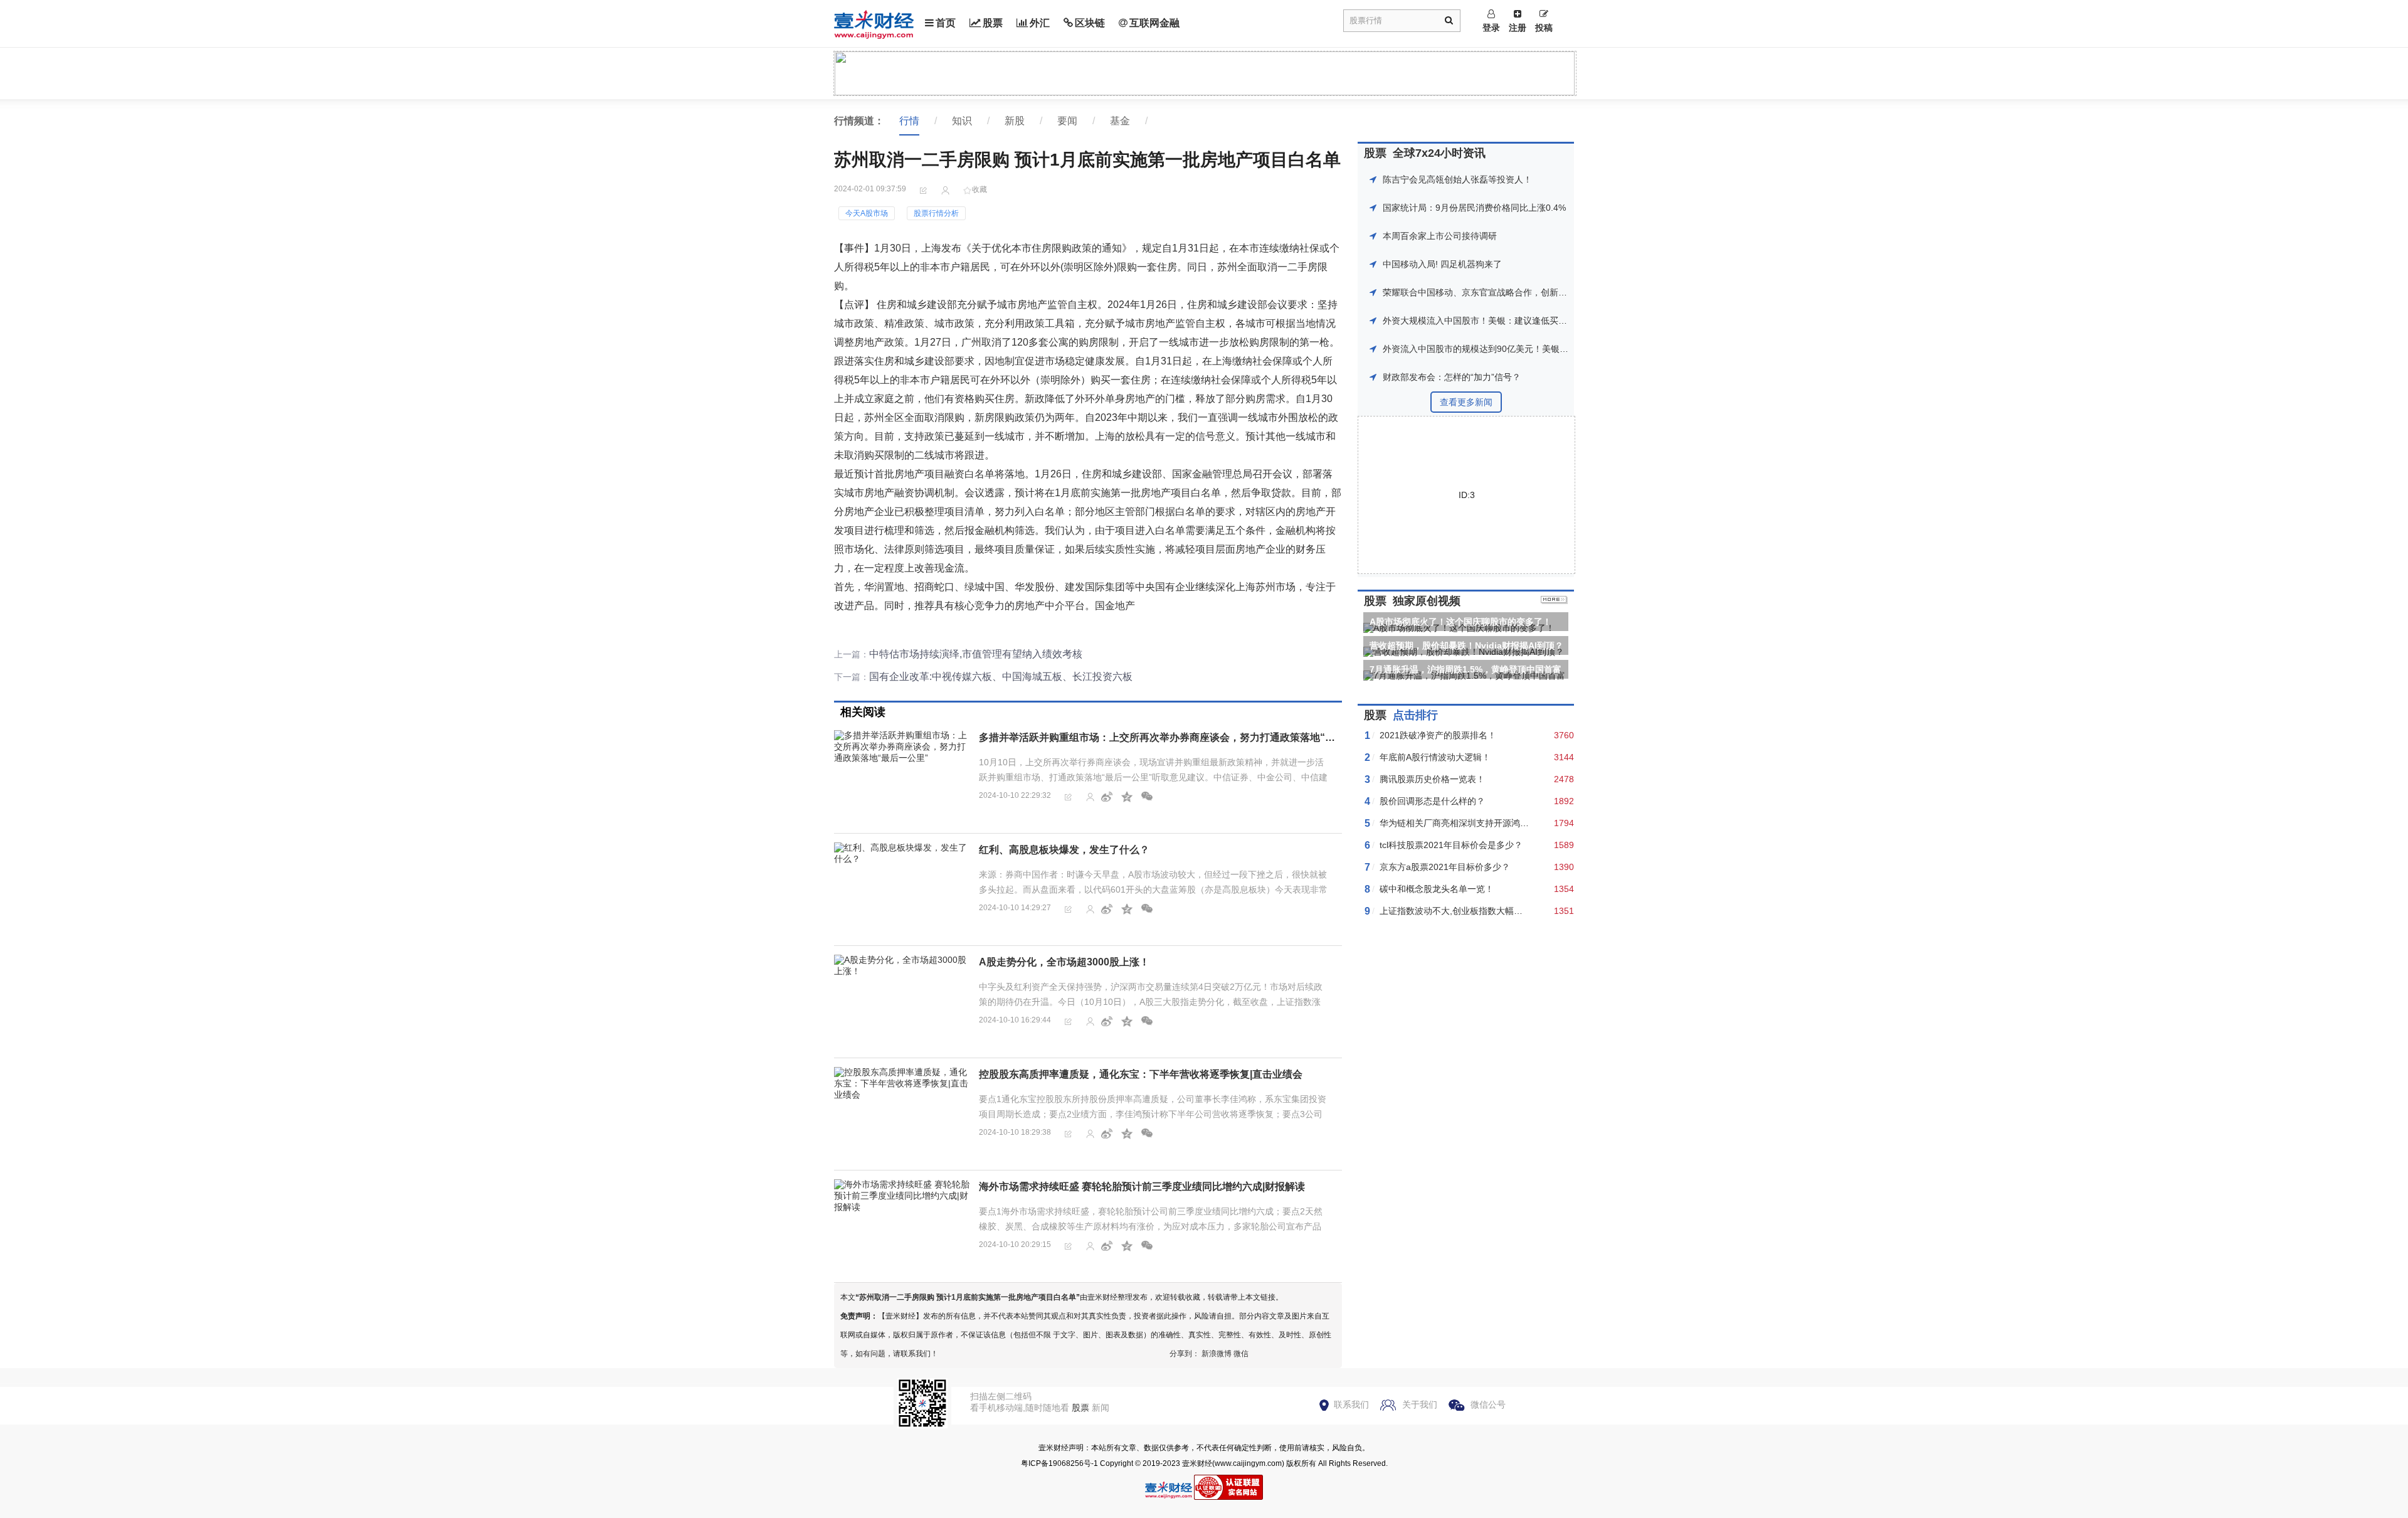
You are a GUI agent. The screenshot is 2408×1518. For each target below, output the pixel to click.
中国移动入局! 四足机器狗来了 (1442, 264)
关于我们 (1420, 1404)
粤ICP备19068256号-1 (1059, 1463)
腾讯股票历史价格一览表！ (1432, 779)
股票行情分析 (936, 213)
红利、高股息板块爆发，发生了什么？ (1064, 850)
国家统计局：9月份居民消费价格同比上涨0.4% (1474, 208)
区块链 (1090, 23)
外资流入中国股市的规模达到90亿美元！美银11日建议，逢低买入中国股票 (1528, 349)
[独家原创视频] (1554, 601)
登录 (1491, 28)
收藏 (980, 189)
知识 (962, 121)
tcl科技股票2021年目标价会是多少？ (1451, 845)
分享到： (1185, 1354)
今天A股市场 (867, 213)
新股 (1015, 121)
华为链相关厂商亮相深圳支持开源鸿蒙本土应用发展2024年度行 (1504, 823)
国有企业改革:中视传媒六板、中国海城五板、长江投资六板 (1001, 677)
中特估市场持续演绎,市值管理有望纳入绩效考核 (976, 654)
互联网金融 (1154, 23)
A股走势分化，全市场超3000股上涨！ (1064, 962)
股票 (993, 23)
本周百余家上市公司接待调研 (1440, 236)
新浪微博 (1217, 1354)
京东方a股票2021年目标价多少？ (1445, 867)
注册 (1518, 28)
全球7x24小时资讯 (1439, 153)
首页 (946, 23)
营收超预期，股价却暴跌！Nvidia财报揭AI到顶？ (1466, 645)
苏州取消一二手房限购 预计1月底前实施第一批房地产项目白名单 (968, 1297)
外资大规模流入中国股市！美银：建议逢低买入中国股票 (1492, 321)
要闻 (1067, 121)
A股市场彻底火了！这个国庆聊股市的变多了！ (1460, 622)
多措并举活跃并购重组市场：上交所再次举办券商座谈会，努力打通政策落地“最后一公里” (1180, 737)
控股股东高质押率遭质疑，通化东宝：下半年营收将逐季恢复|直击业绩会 (1141, 1074)
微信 (1241, 1354)
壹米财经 (1197, 1463)
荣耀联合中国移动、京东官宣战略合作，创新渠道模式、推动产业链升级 (1523, 292)
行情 (909, 121)
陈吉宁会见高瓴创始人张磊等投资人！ (1457, 179)
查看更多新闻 (1466, 402)
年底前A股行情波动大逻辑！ (1435, 757)
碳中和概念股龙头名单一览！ (1437, 889)
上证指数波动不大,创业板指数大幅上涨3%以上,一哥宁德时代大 (1502, 911)
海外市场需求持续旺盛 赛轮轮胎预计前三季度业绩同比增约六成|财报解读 (1142, 1186)
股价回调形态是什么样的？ (1432, 801)
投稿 (1544, 28)
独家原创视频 (1427, 601)
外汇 (1040, 23)
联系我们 (1351, 1404)
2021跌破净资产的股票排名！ (1438, 735)
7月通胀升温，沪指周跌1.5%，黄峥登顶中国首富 (1465, 669)
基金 (1120, 121)
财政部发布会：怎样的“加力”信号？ (1452, 377)
